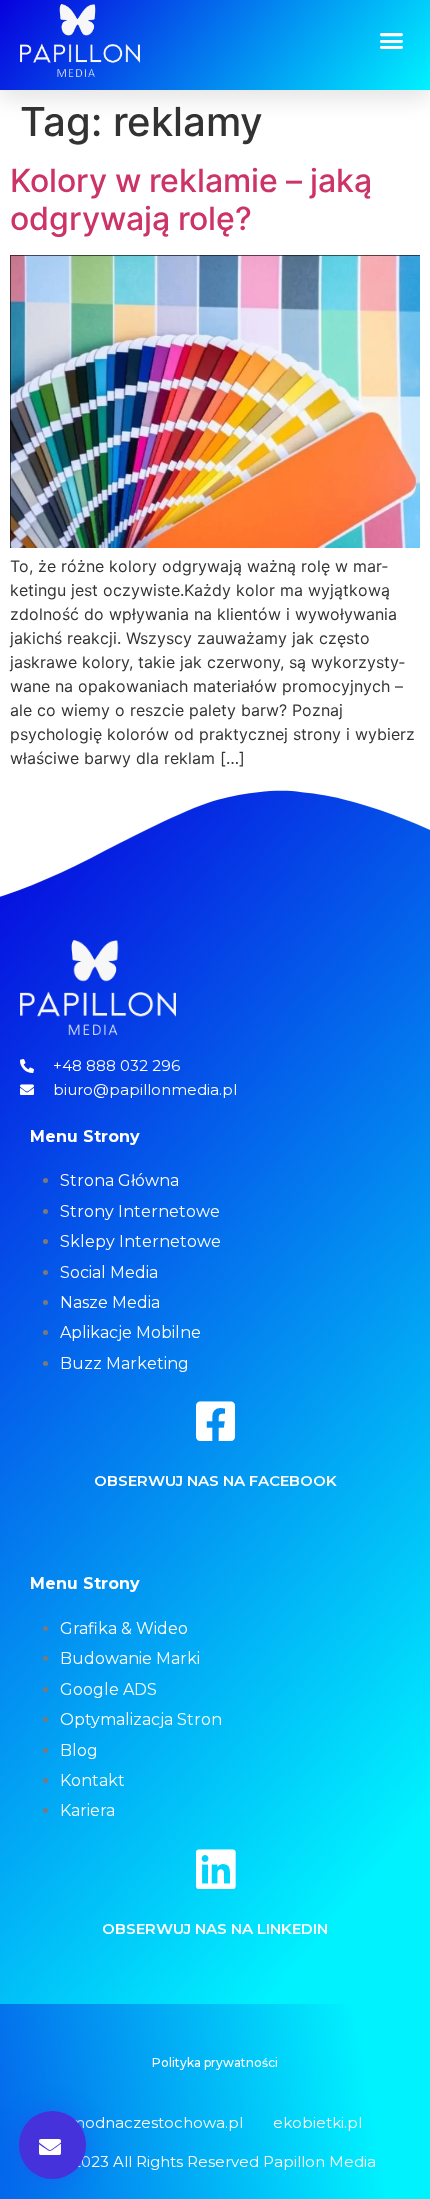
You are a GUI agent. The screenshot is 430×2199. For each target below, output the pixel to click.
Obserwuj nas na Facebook (215, 1480)
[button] (392, 41)
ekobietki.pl (317, 2122)
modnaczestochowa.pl (156, 2122)
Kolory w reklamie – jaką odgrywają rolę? (191, 199)
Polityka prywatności (215, 2062)
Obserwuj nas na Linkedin (215, 1928)
